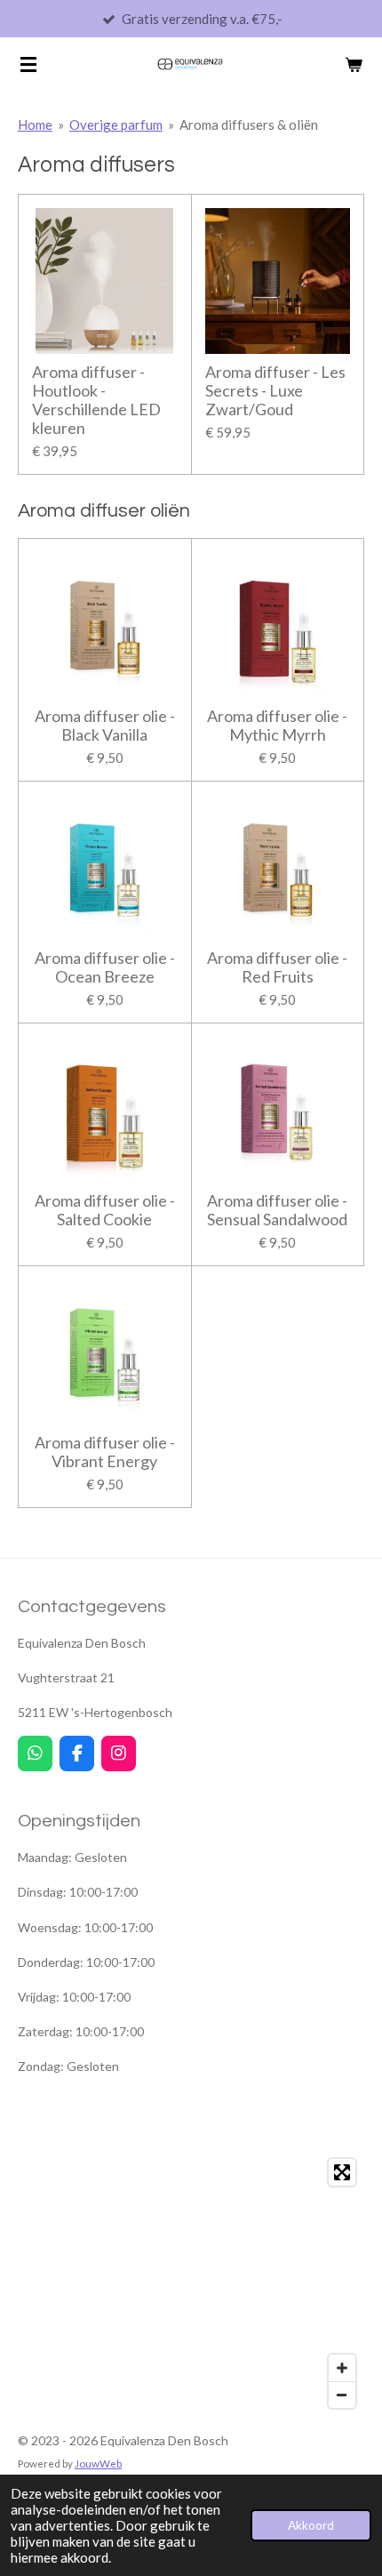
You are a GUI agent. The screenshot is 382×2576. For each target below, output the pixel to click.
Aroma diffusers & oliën (249, 124)
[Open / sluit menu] (28, 64)
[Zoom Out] (342, 2395)
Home (35, 124)
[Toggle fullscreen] (342, 2172)
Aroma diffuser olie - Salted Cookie (105, 1210)
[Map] (191, 2283)
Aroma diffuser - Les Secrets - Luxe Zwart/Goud (275, 391)
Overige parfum (116, 124)
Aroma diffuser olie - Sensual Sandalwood (277, 1210)
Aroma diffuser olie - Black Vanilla (105, 726)
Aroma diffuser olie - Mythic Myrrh (277, 726)
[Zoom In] (342, 2368)
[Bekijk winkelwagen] (354, 64)
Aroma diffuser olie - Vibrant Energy (105, 1452)
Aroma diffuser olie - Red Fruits (277, 967)
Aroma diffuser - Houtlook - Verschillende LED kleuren (96, 400)
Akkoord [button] (311, 2525)
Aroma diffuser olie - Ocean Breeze (105, 967)
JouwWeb (98, 2463)
